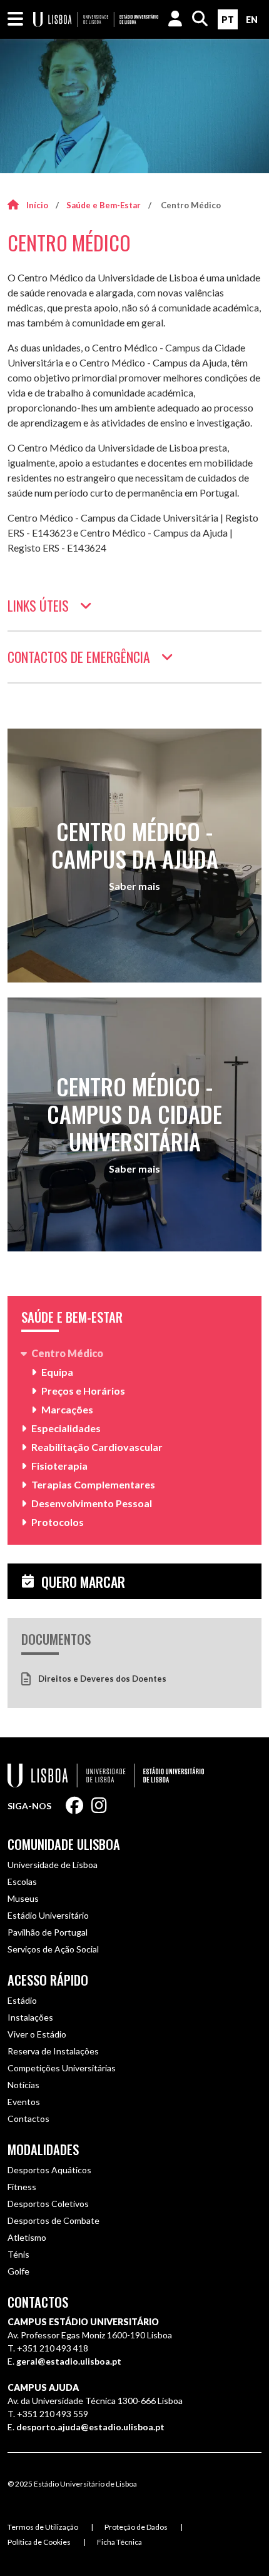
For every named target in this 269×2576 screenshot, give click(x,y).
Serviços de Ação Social (53, 1949)
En (252, 20)
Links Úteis (38, 605)
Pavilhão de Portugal (48, 1932)
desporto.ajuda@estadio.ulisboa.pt (90, 2427)
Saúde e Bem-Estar (104, 205)
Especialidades (66, 1428)
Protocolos (58, 1522)
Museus (23, 1898)
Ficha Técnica (119, 2542)
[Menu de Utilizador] (175, 19)
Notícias (23, 2085)
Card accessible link (134, 856)
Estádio (22, 2000)
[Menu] (15, 19)
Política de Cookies (39, 2542)
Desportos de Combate (53, 2220)
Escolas (22, 1881)
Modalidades (43, 2149)
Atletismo (27, 2237)
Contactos (28, 2119)
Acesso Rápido (48, 1980)
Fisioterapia (59, 1466)
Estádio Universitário (48, 1915)
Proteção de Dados (136, 2527)
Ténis (18, 2254)
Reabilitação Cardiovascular (97, 1447)
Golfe (18, 2271)
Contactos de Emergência (79, 657)
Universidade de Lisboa (53, 1865)
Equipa (57, 1372)
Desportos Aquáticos (49, 2170)
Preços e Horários (83, 1391)
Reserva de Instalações (53, 2051)
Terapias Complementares (93, 1484)
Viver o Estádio (37, 2034)
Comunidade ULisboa (64, 1844)
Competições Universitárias (62, 2068)
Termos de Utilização (43, 2527)
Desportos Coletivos (48, 2204)
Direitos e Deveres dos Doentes (102, 1679)
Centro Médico (67, 1353)
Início (37, 205)
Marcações (67, 1409)
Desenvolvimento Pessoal (92, 1503)
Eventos (24, 2102)
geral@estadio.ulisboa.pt (69, 2361)
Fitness (22, 2187)
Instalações (30, 2017)
